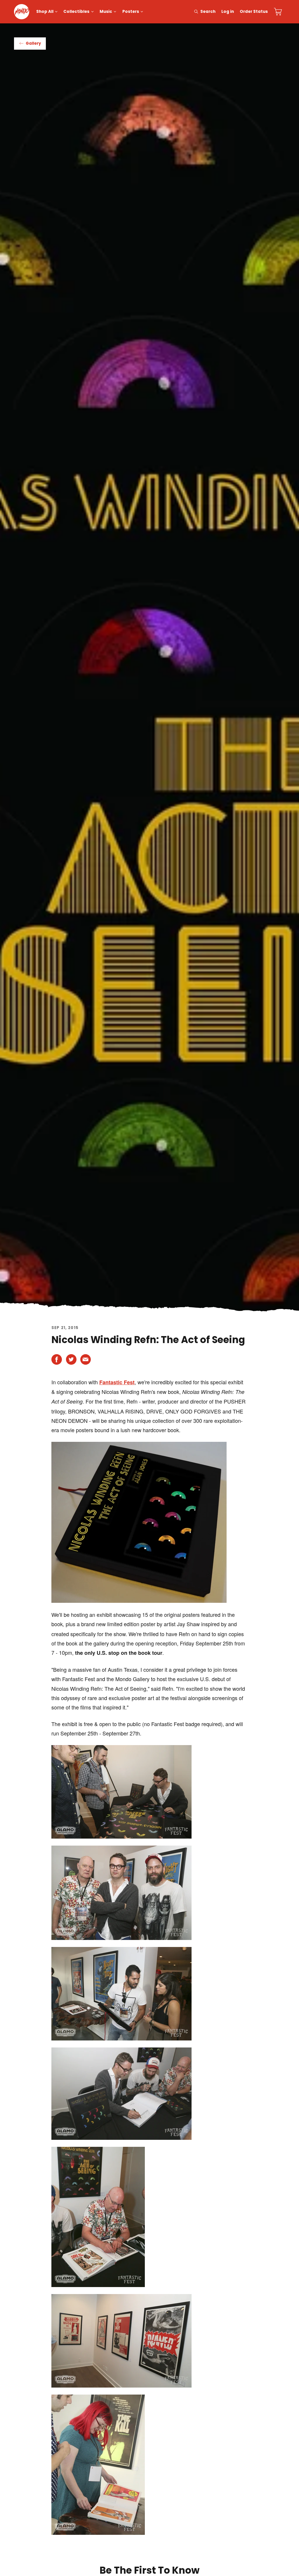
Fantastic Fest (117, 1382)
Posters (131, 12)
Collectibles (76, 12)
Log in (228, 12)
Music (106, 12)
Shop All (45, 12)
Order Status (254, 12)
